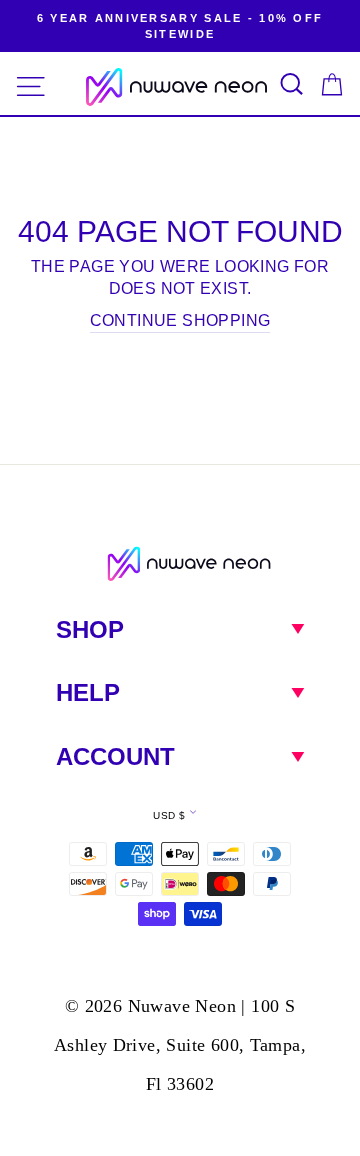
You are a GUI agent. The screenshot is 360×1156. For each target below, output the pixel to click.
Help (88, 692)
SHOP (90, 629)
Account (115, 756)
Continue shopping (180, 320)
